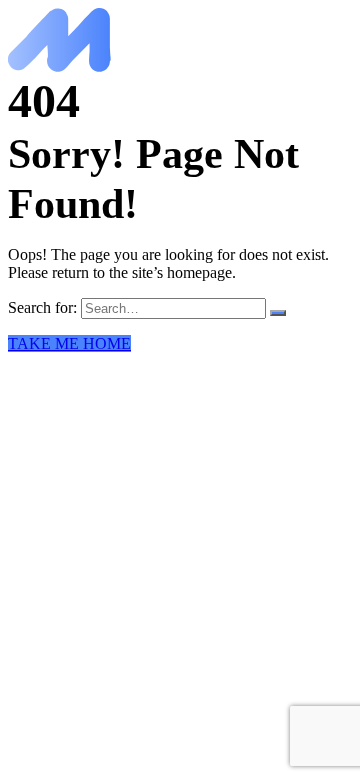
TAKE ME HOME (69, 343)
